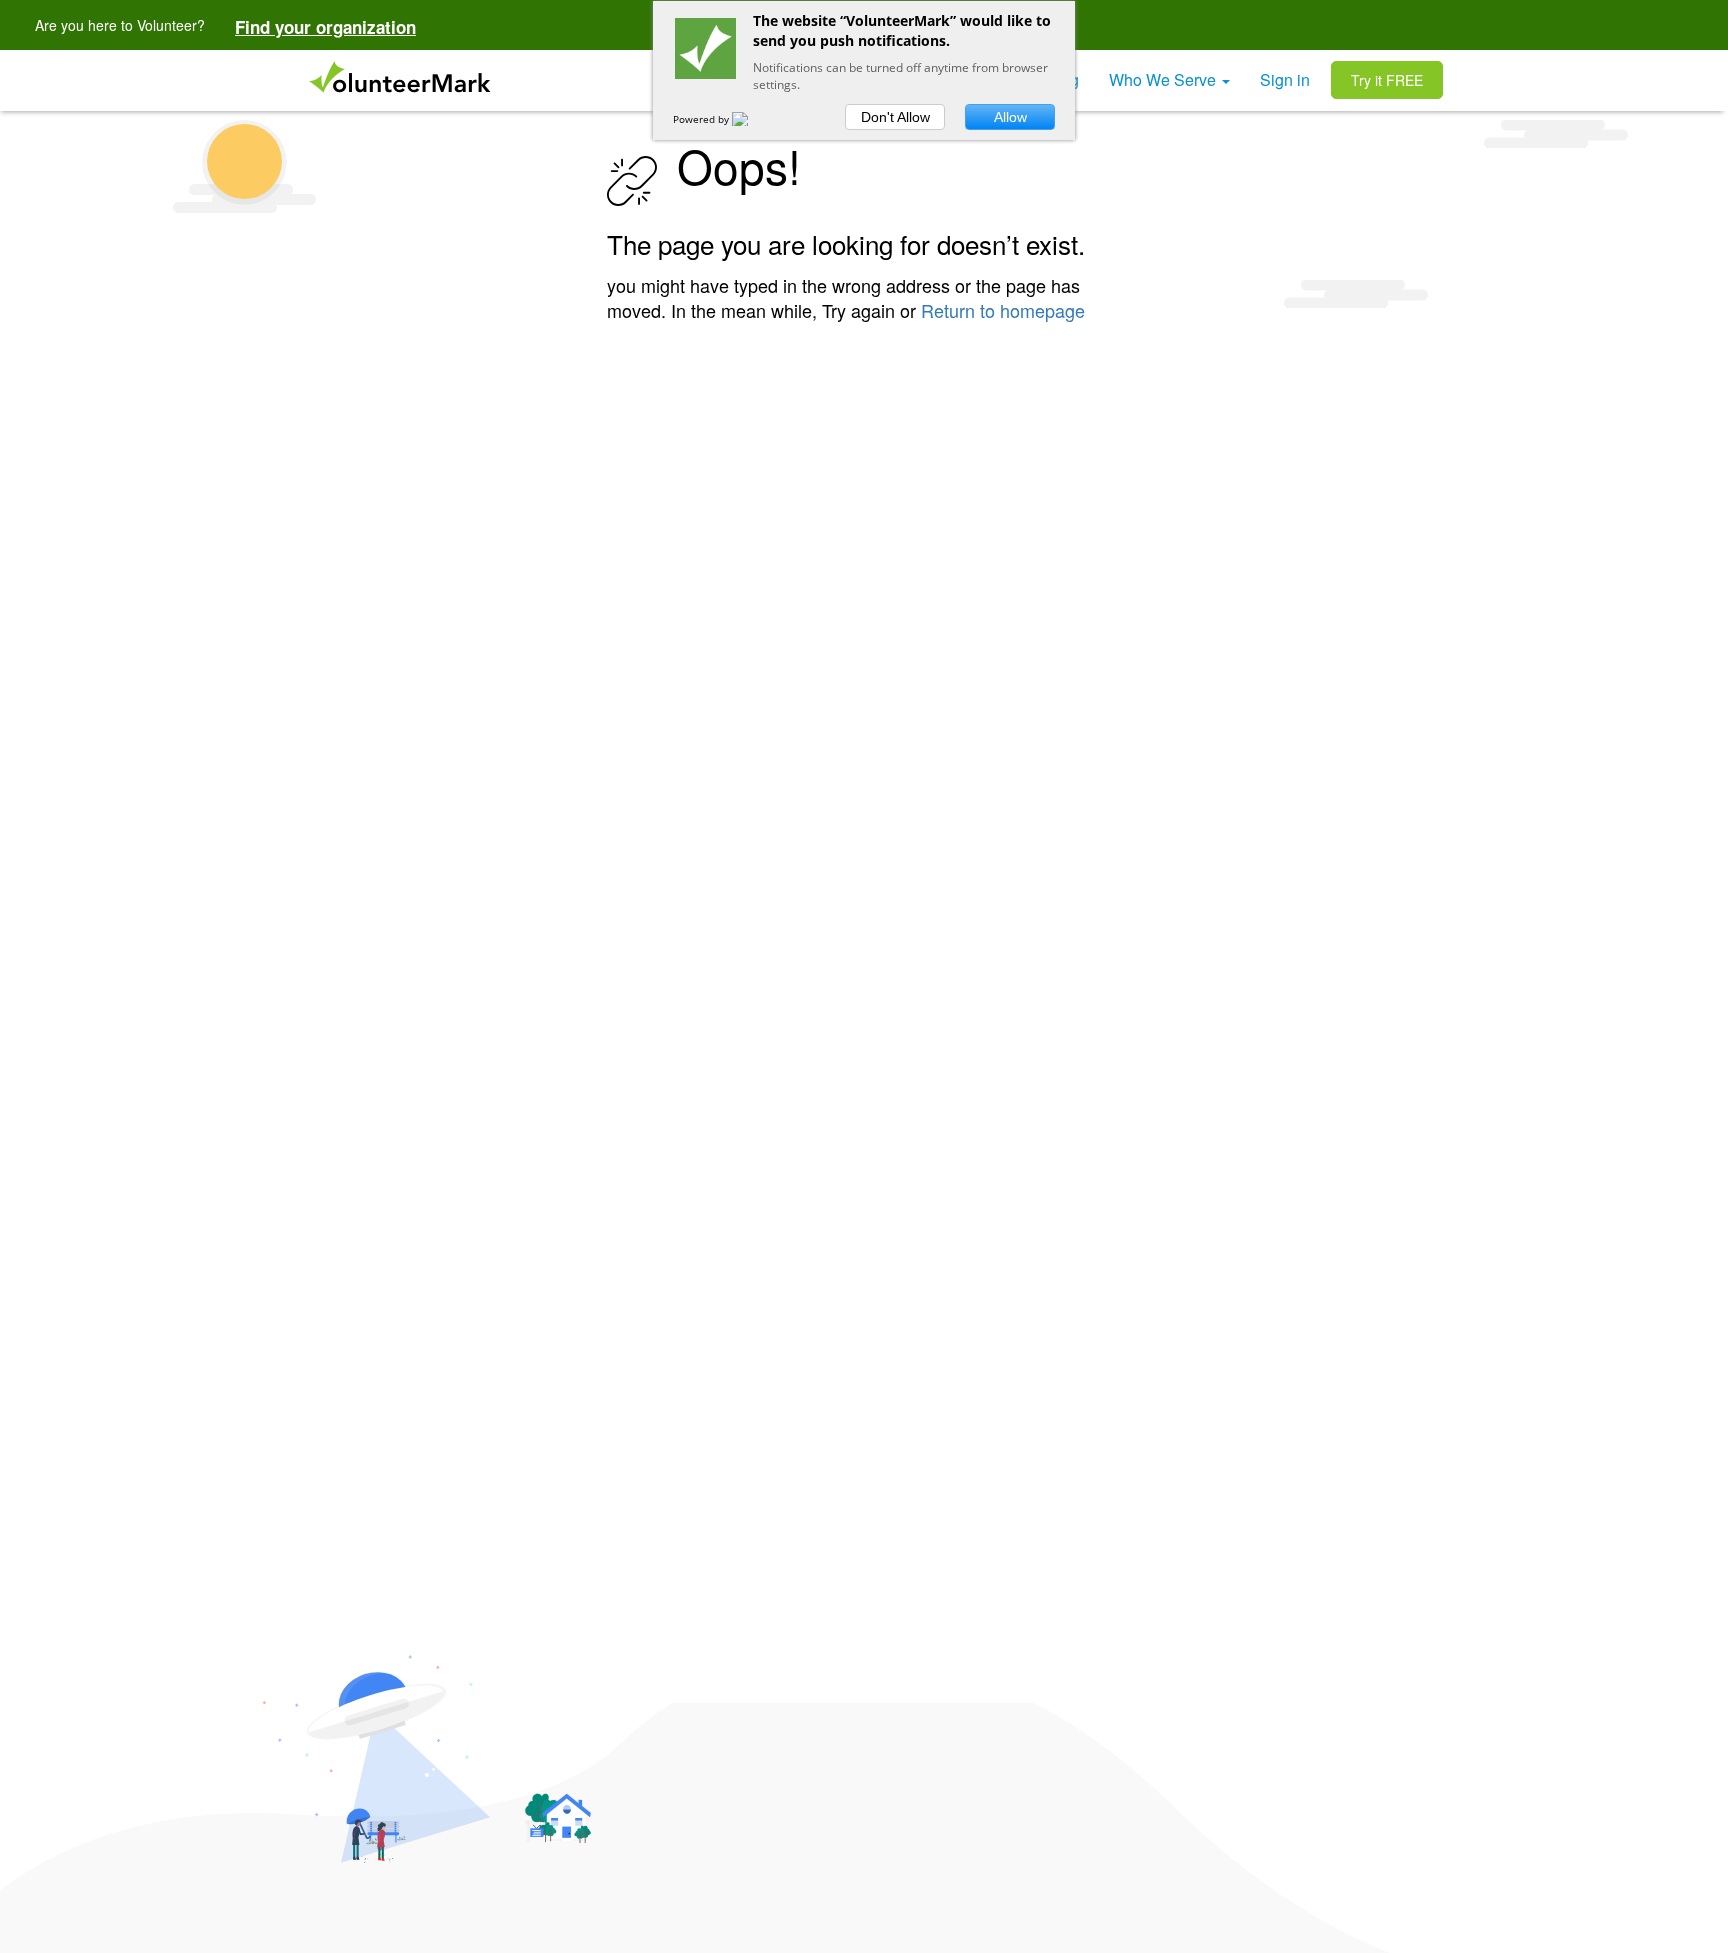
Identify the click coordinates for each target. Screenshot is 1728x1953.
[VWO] (752, 119)
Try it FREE (1387, 80)
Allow (1010, 117)
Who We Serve (1164, 79)
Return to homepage (1003, 310)
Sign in (1285, 79)
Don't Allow (895, 117)
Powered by (702, 119)
